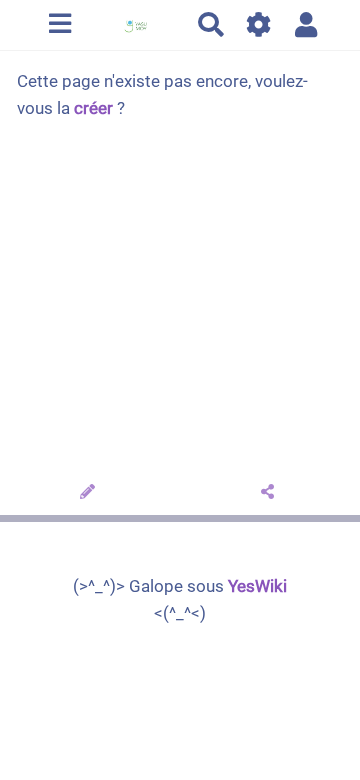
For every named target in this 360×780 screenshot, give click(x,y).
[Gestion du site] (259, 24)
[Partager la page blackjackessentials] (270, 493)
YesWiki (257, 586)
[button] (306, 24)
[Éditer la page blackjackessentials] (90, 493)
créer (93, 108)
